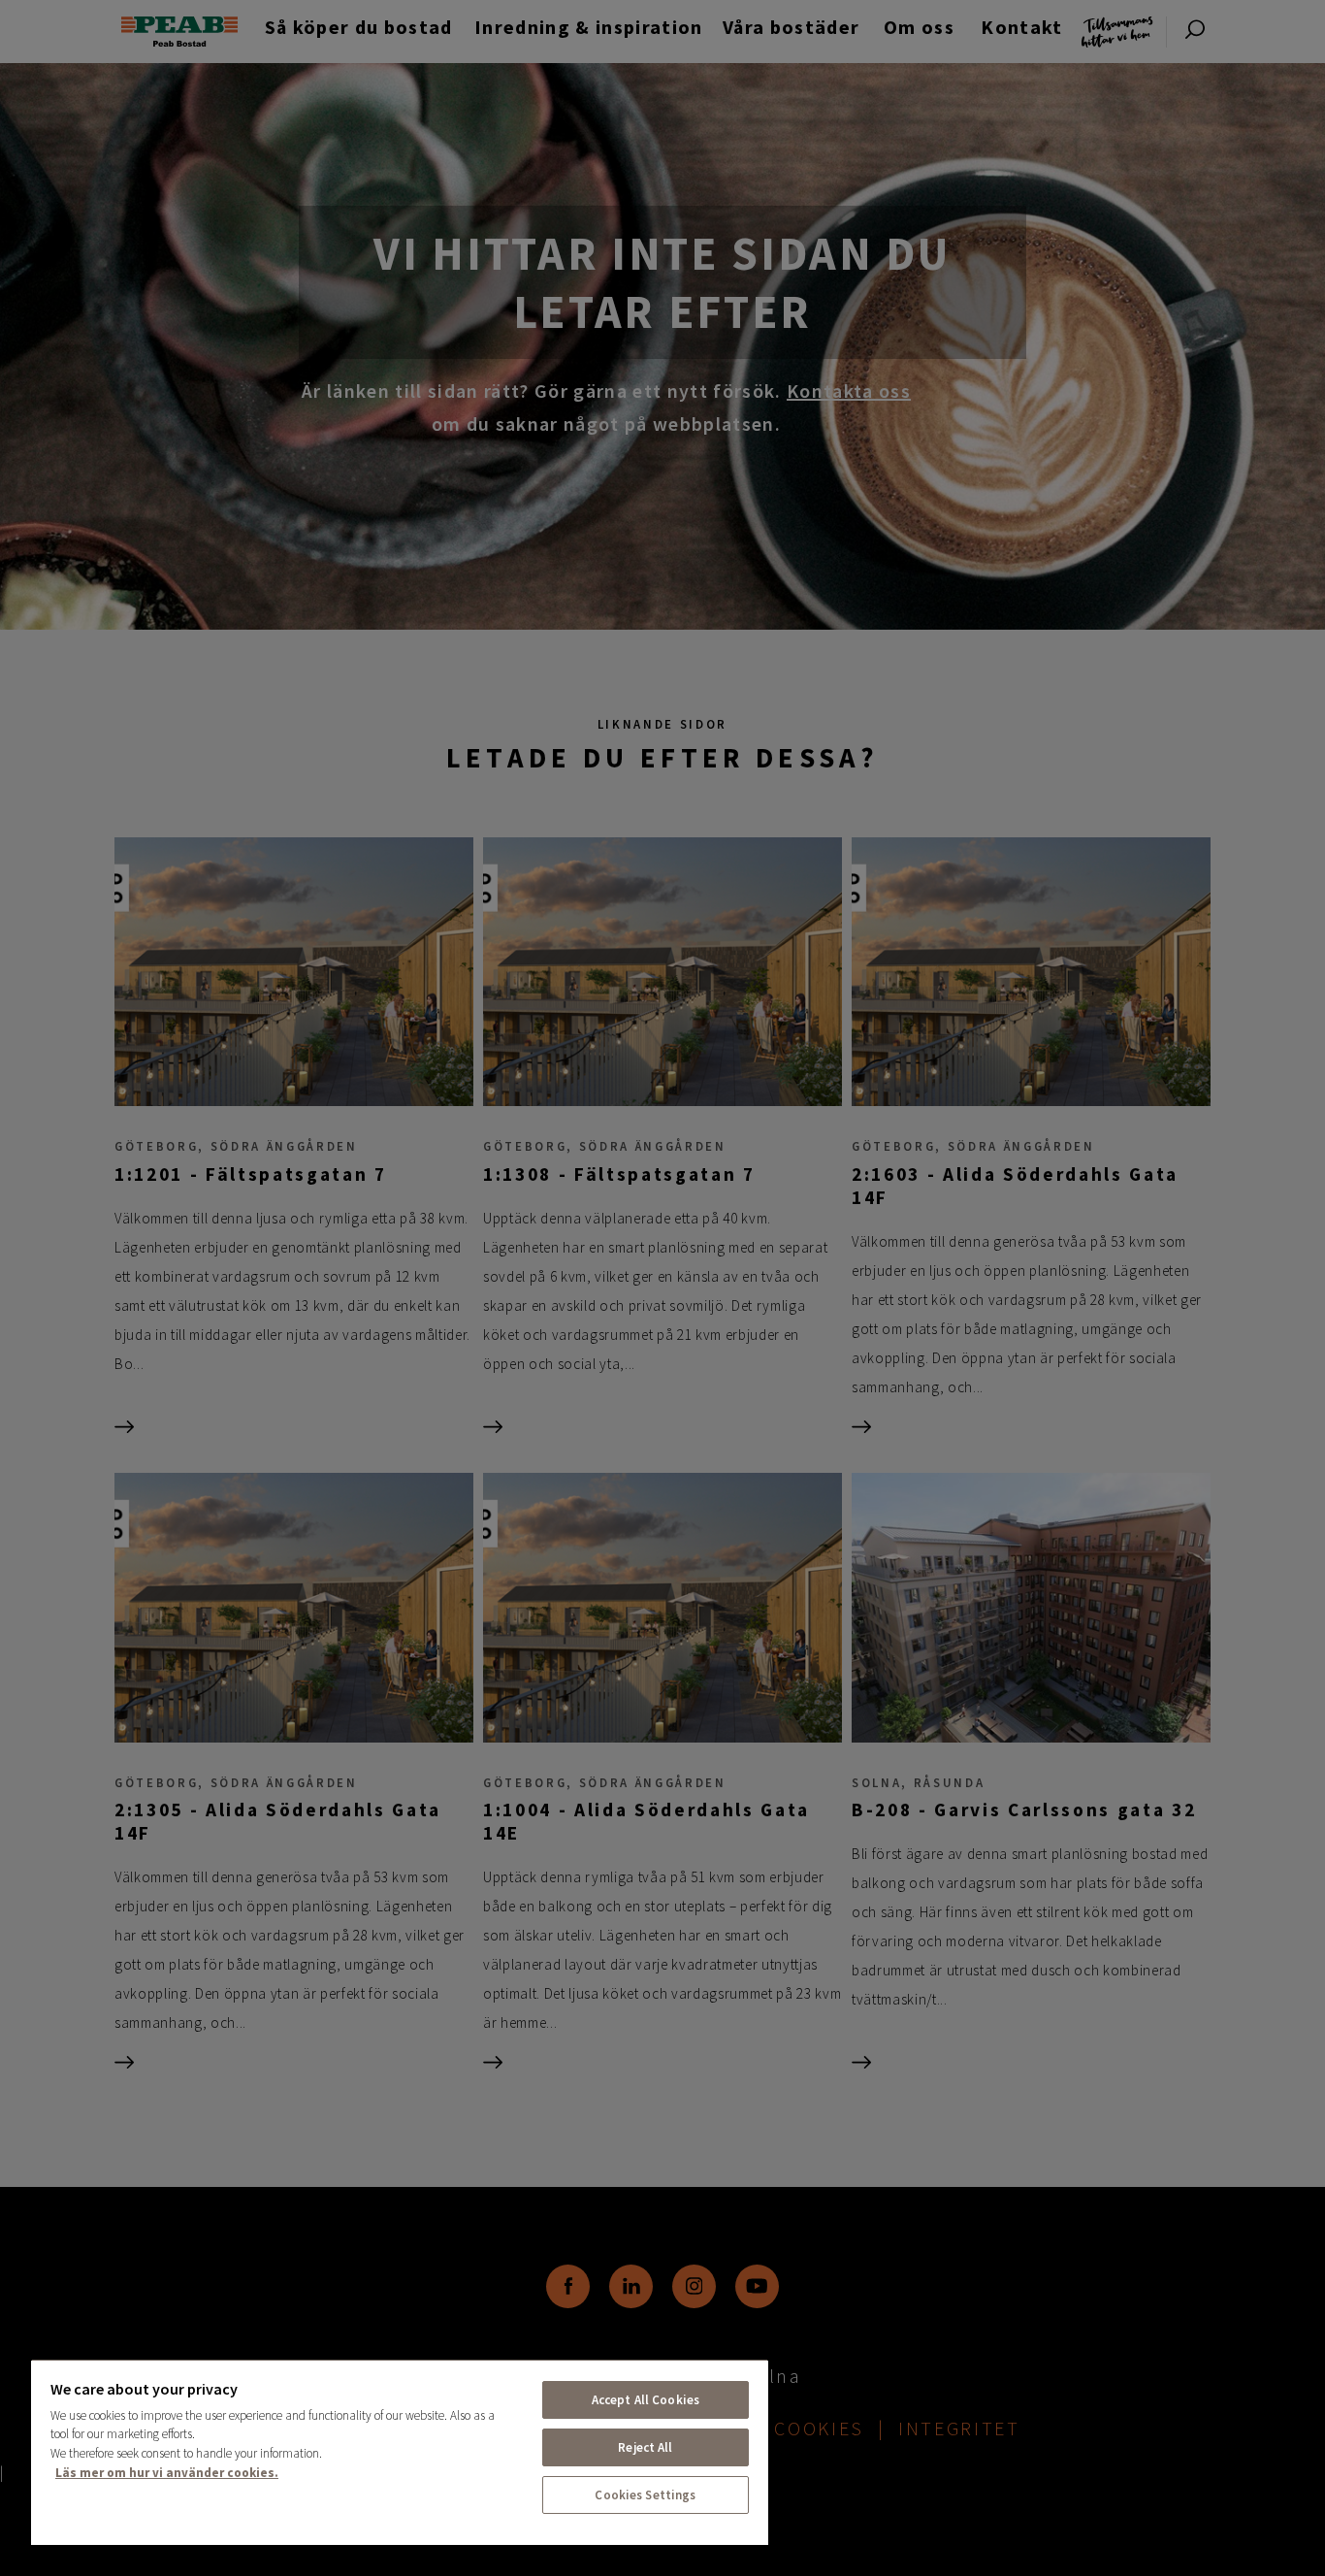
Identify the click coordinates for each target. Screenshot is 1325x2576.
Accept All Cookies (646, 2400)
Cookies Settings (645, 2495)
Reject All (645, 2447)
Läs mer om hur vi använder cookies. (167, 2473)
